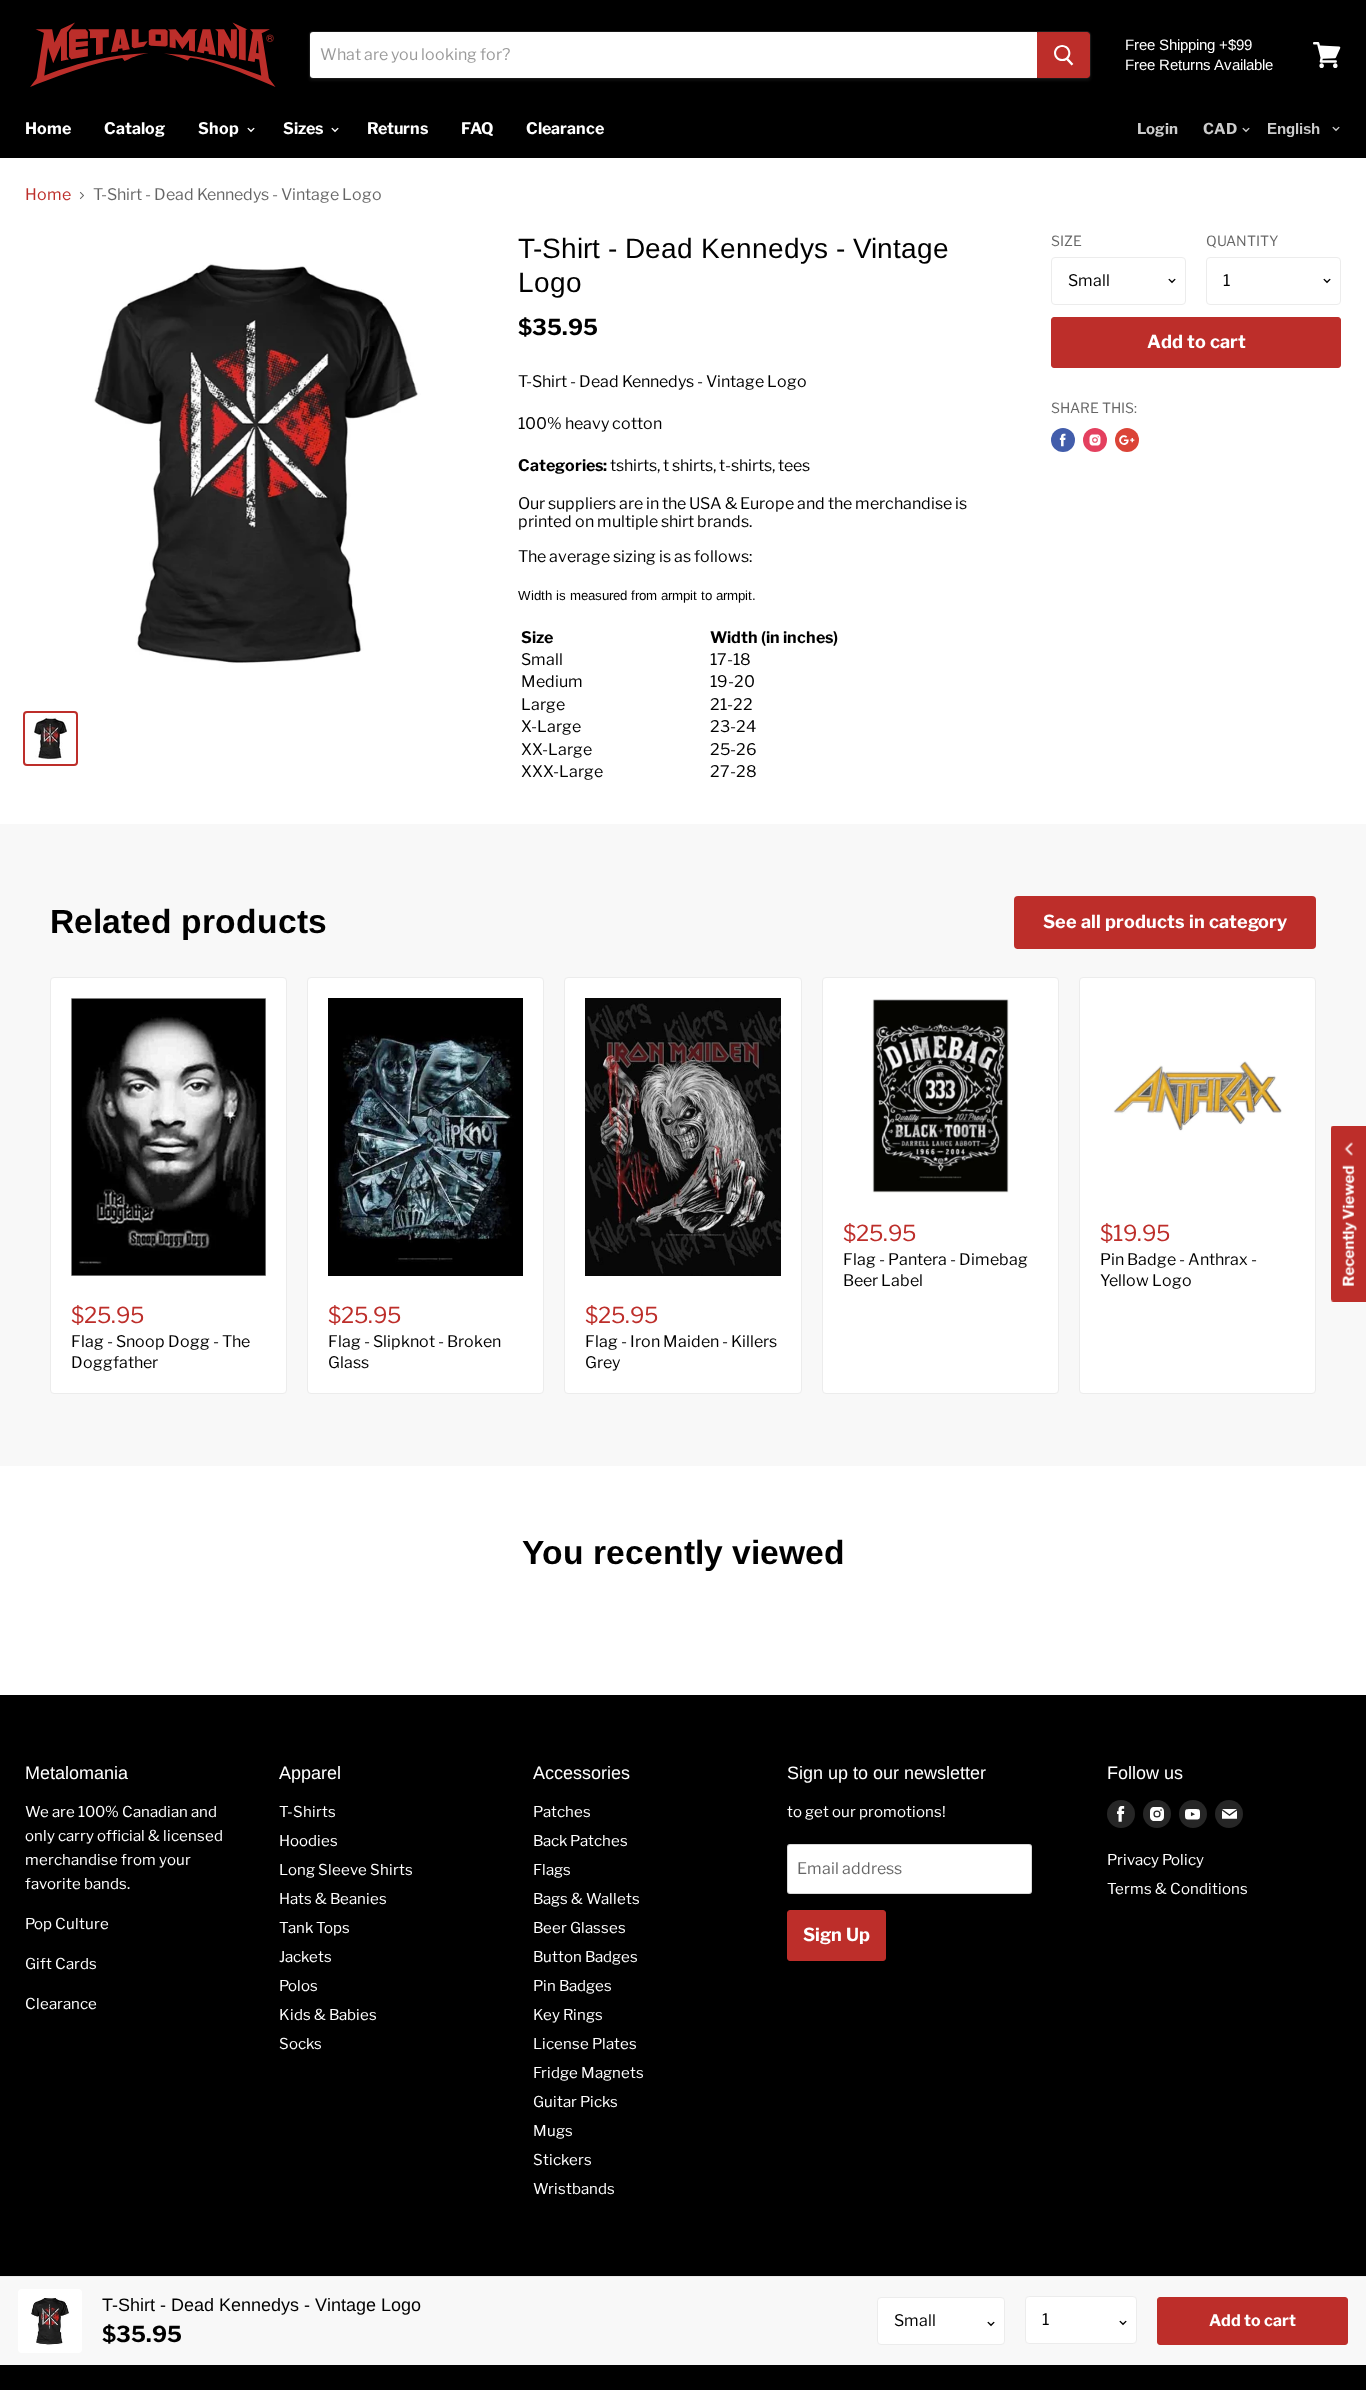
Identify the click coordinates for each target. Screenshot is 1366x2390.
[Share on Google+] (1127, 440)
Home (48, 195)
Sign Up (836, 1934)
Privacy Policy (1155, 1860)
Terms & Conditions (1177, 1889)
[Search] (1063, 55)
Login (1157, 129)
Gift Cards (61, 1964)
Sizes (304, 128)
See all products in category (1165, 921)
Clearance (61, 2004)
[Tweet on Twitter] (1095, 440)
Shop (220, 128)
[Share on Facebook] (1063, 440)
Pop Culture (67, 1924)
